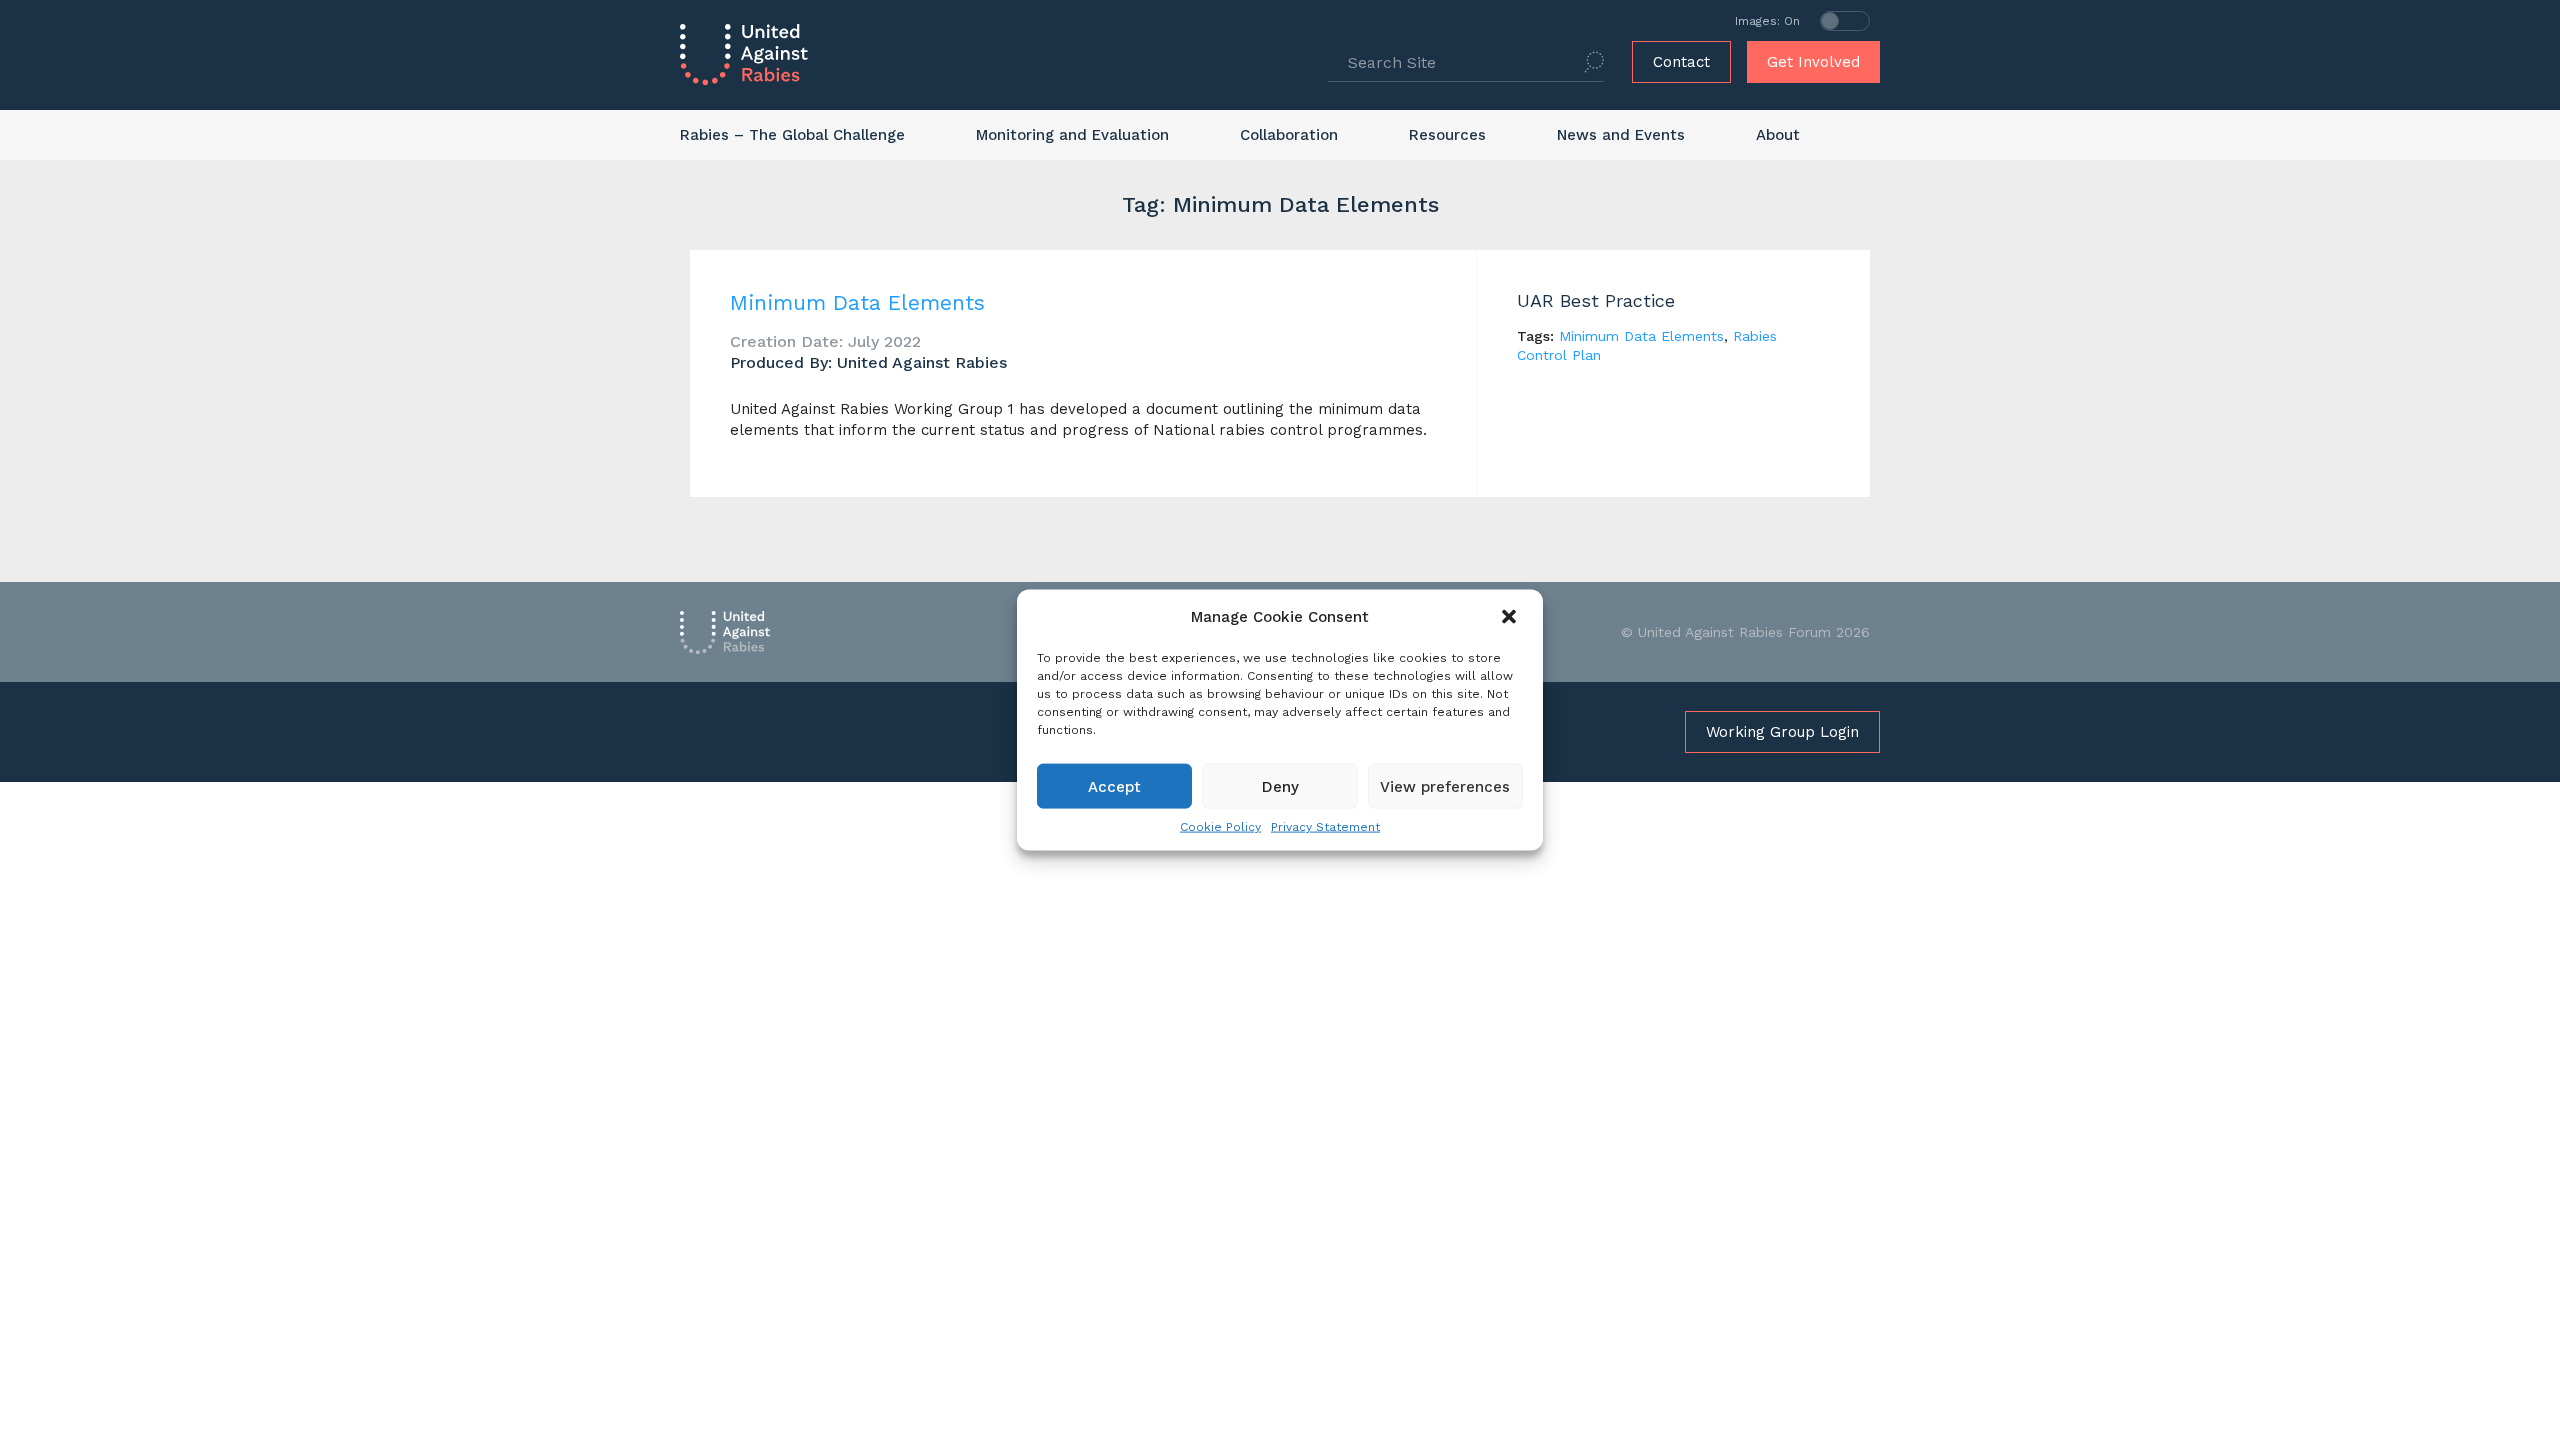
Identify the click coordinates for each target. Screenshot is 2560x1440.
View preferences (1445, 786)
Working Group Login (1782, 732)
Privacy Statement (1325, 827)
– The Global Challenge (792, 135)
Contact (1681, 62)
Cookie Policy (1220, 827)
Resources (1447, 135)
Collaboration (1289, 135)
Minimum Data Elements (857, 302)
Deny (1280, 786)
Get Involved (1813, 62)
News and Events (1621, 135)
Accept (1114, 786)
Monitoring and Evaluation (1072, 135)
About (1778, 135)
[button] (1511, 617)
